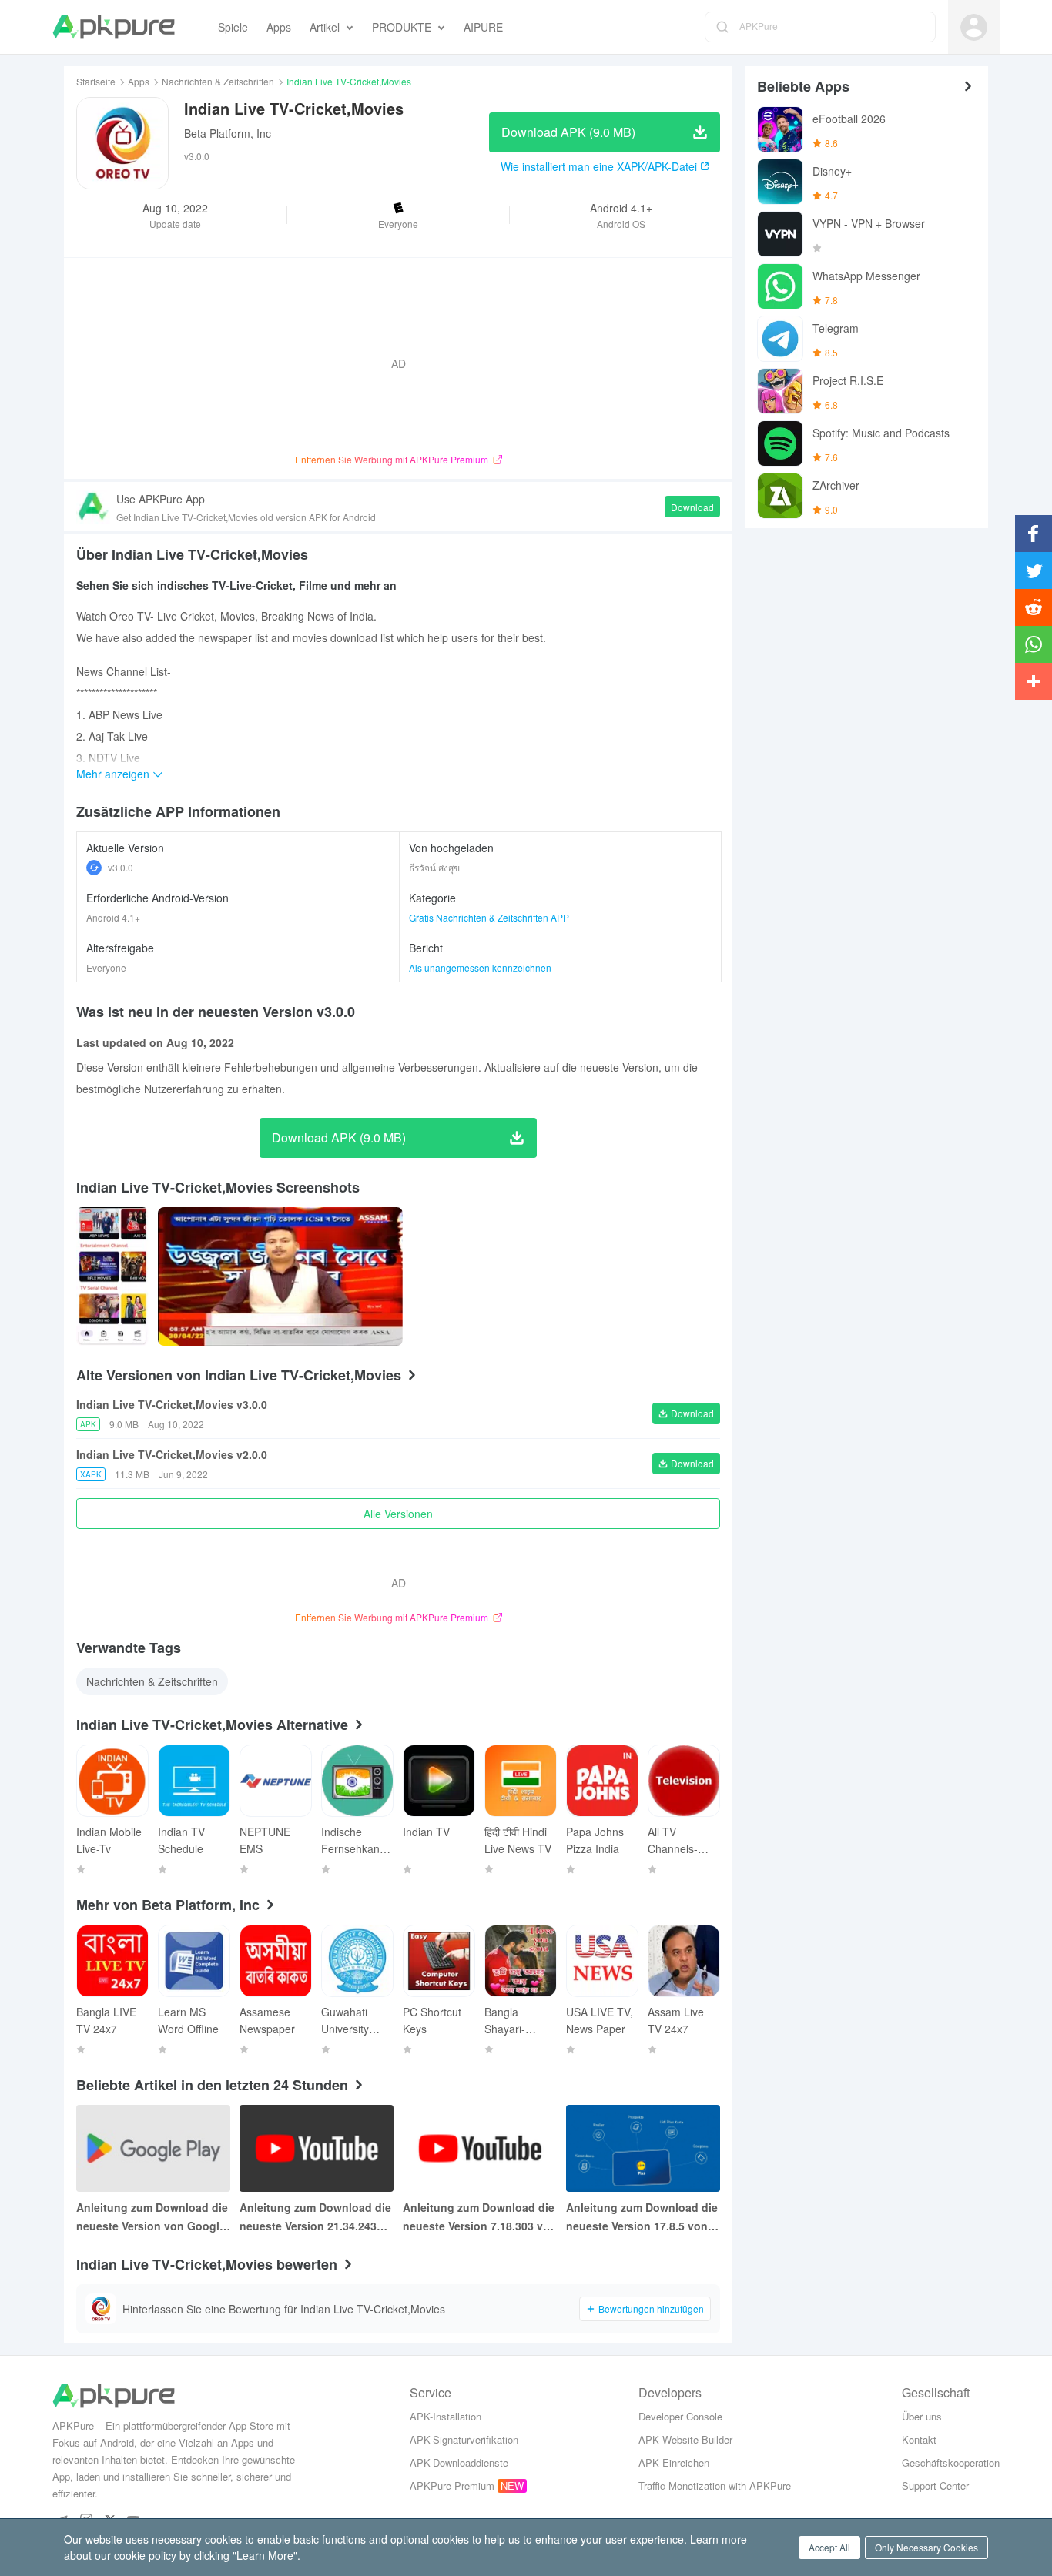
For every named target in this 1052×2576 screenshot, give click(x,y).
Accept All (829, 2547)
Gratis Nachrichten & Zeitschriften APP (489, 917)
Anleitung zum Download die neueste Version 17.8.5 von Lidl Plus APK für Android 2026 (642, 2217)
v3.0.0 (121, 867)
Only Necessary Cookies (926, 2547)
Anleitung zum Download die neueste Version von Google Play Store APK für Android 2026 (152, 2217)
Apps (139, 81)
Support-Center (935, 2486)
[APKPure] (114, 27)
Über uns (922, 2416)
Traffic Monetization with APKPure (715, 2486)
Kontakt (919, 2439)
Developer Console (680, 2416)
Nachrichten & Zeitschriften (218, 81)
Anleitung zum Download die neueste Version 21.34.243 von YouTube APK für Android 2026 (315, 2217)
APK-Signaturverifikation (464, 2439)
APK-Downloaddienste (459, 2462)
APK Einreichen (674, 2462)
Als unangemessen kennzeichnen (480, 967)
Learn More (265, 2555)
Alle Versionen (398, 1514)
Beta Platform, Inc (228, 133)
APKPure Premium (452, 2486)
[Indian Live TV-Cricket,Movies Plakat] (112, 1276)
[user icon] (974, 27)
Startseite (96, 81)
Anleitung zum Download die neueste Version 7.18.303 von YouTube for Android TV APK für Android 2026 (480, 2217)
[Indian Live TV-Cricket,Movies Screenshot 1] (281, 1276)
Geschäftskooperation (951, 2462)
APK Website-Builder (685, 2439)
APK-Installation (446, 2416)
